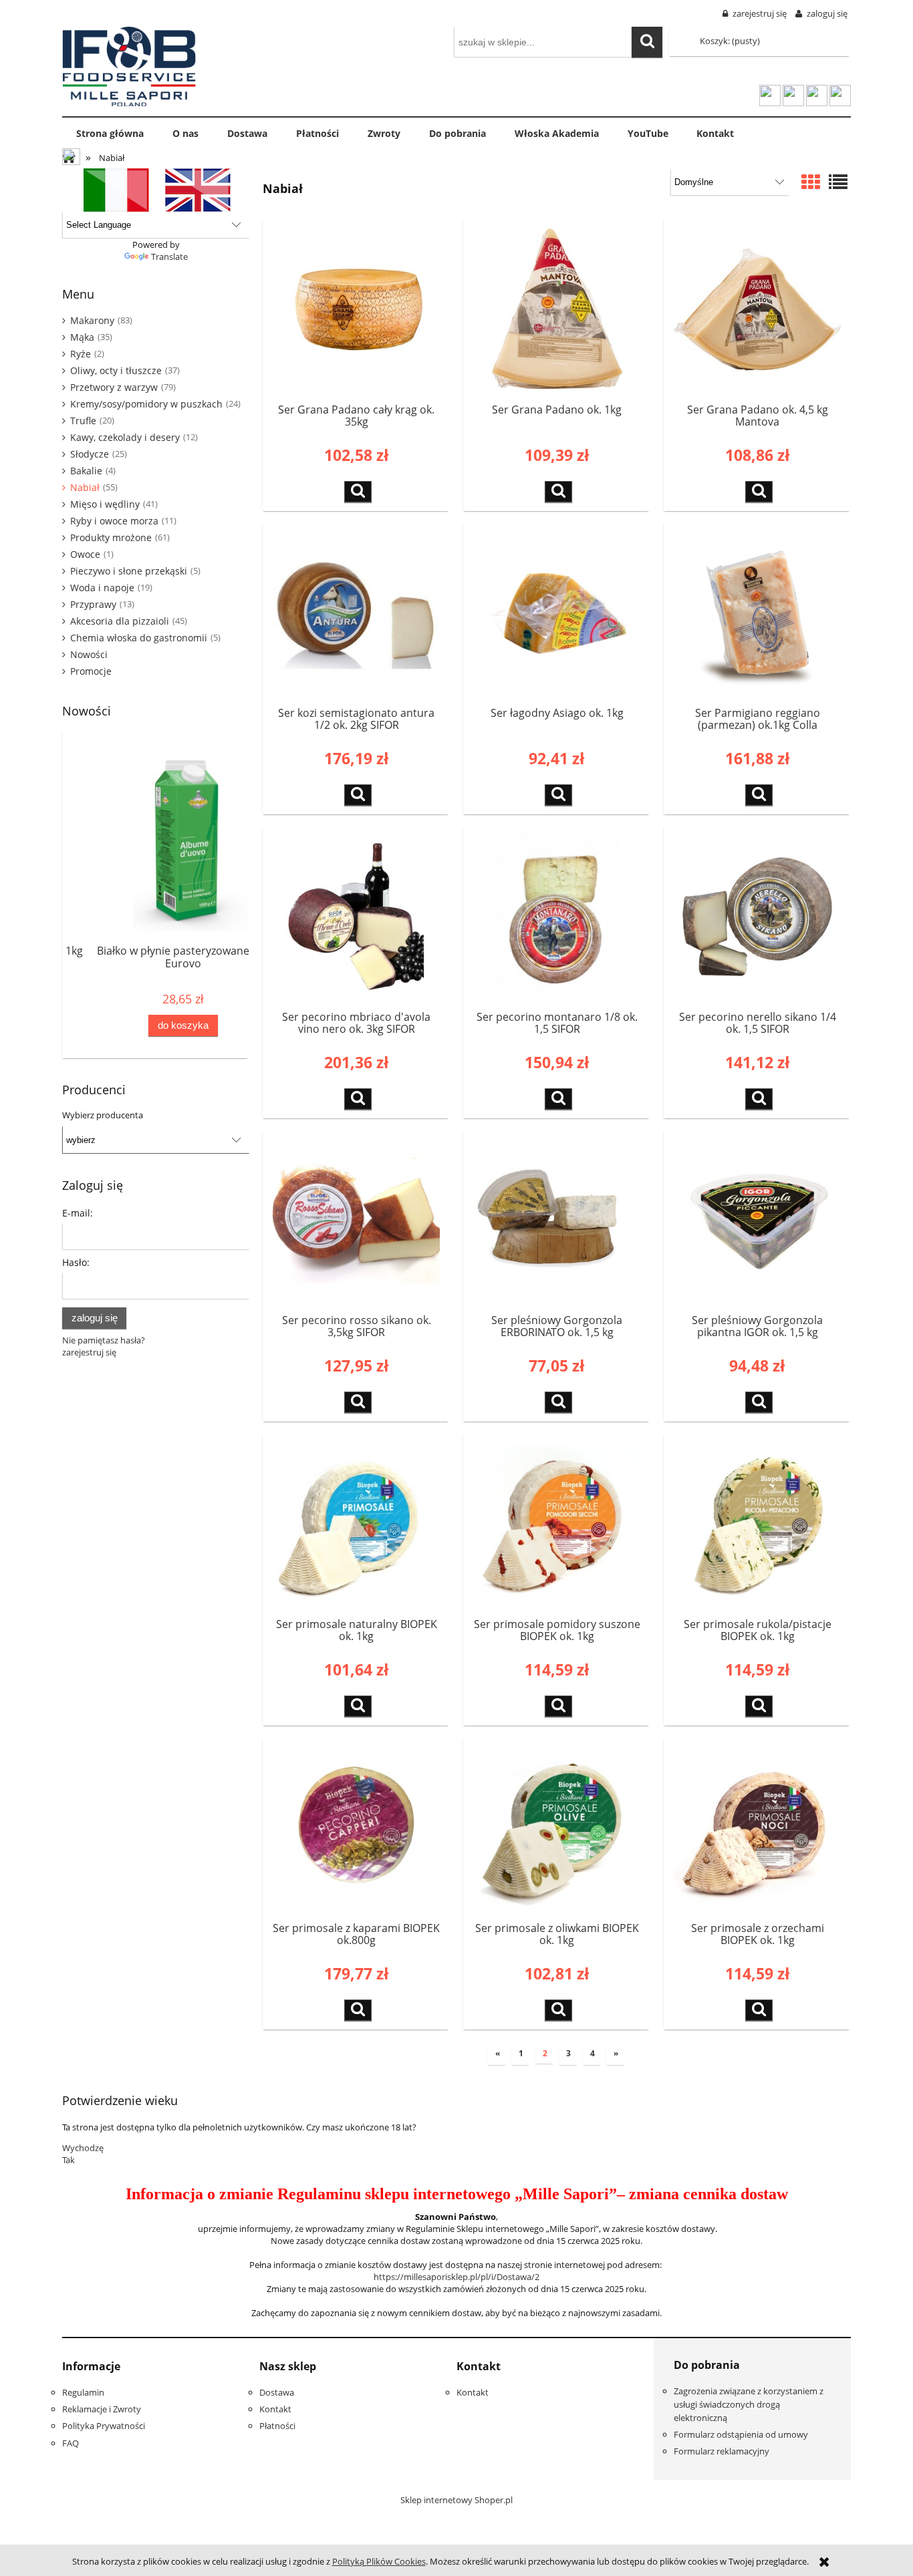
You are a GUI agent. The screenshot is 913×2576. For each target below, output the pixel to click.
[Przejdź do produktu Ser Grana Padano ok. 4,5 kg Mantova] (757, 309)
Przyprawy (93, 604)
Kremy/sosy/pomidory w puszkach (146, 404)
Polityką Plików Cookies (379, 2561)
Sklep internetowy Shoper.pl (456, 2500)
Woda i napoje (102, 588)
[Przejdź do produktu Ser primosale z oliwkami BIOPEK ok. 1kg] (557, 1828)
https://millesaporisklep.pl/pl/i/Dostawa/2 (456, 2277)
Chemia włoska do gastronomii (139, 638)
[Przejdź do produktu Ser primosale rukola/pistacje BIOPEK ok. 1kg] (757, 1524)
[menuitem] (110, 134)
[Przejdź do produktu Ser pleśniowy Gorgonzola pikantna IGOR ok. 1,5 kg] (757, 1221)
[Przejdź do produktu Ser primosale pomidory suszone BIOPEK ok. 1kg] (557, 1524)
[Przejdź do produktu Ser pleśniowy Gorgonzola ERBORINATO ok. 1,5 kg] (557, 1221)
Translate (169, 257)
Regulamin (83, 2392)
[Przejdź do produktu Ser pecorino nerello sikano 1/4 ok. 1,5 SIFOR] (757, 917)
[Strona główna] (129, 64)
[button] (358, 492)
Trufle (83, 421)
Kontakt (275, 2409)
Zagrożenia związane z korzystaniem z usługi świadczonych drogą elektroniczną (749, 2404)
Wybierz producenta (103, 1115)
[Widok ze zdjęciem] (811, 183)
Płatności (277, 2426)
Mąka (82, 337)
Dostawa (277, 2392)
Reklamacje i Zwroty (102, 2409)
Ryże (81, 354)
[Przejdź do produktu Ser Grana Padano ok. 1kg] (557, 309)
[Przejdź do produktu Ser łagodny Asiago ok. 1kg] (557, 613)
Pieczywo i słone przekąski (129, 571)
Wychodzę (83, 2148)
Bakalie (86, 471)
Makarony (92, 320)
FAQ (71, 2443)
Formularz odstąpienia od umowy (741, 2434)
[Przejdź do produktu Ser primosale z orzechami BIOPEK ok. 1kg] (757, 1828)
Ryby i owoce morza (114, 521)
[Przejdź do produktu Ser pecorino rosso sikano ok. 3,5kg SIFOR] (356, 1221)
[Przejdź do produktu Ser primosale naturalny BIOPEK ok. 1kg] (356, 1524)
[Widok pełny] (838, 183)
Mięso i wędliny (105, 504)
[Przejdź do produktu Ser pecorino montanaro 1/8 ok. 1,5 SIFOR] (557, 917)
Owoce (85, 554)
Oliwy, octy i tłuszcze (116, 370)
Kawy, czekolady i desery (125, 437)
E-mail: (78, 1213)
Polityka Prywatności (104, 2426)
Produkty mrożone (111, 537)
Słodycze (90, 454)
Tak (69, 2160)
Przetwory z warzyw (114, 387)
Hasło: (76, 1262)
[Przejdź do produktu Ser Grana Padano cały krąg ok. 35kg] (356, 309)
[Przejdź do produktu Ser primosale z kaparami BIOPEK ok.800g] (356, 1828)
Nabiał (85, 487)
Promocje (91, 671)
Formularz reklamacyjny (722, 2451)
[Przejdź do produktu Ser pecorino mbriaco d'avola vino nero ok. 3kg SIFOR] (356, 917)
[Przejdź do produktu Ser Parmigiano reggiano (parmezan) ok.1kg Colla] (757, 613)
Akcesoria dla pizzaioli (120, 621)
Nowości (89, 654)
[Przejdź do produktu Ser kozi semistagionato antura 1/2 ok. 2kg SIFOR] (356, 613)
